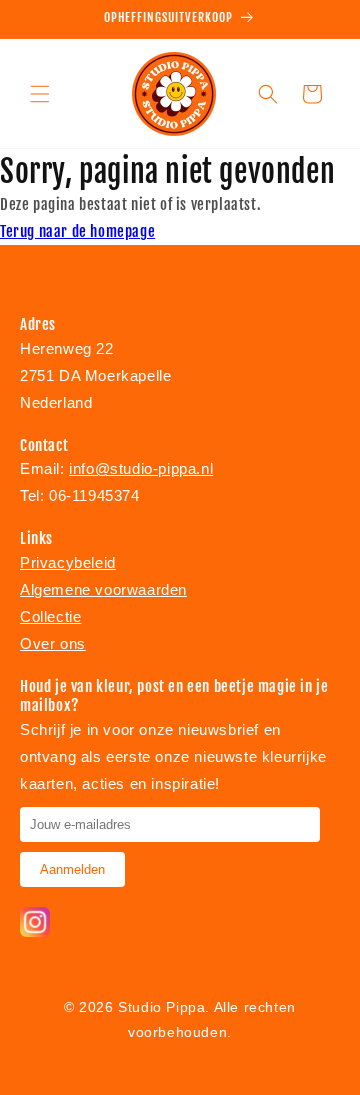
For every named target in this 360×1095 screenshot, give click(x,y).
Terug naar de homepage (77, 231)
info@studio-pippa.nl (141, 468)
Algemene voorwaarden (103, 589)
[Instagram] (35, 931)
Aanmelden (72, 869)
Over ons (53, 643)
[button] (40, 94)
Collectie (50, 616)
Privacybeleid (68, 562)
